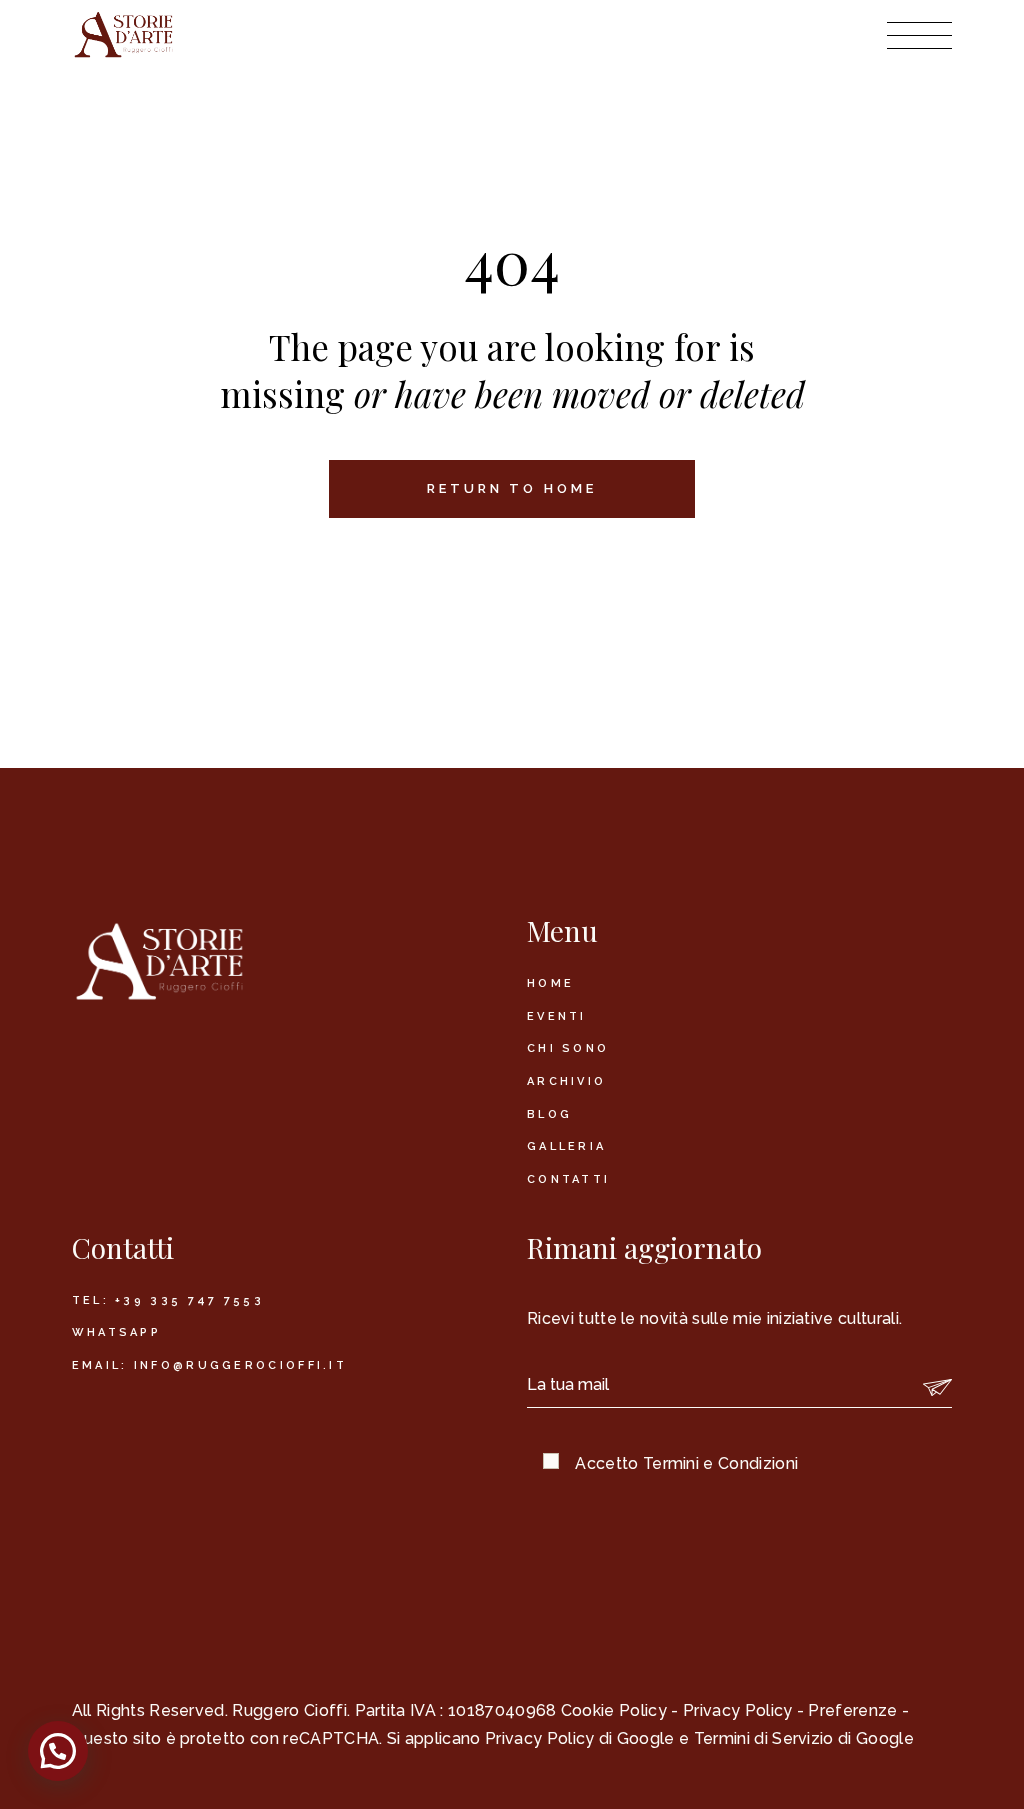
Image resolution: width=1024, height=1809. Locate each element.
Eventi (557, 1016)
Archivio (566, 1081)
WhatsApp (116, 1332)
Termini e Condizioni (720, 1463)
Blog (549, 1114)
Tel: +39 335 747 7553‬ (168, 1300)
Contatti (568, 1179)
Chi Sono (568, 1048)
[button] (58, 1751)
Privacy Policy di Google (580, 1738)
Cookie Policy (614, 1710)
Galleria (566, 1146)
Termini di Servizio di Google (804, 1738)
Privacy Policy (737, 1710)
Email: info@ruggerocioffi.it (209, 1365)
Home (550, 983)
